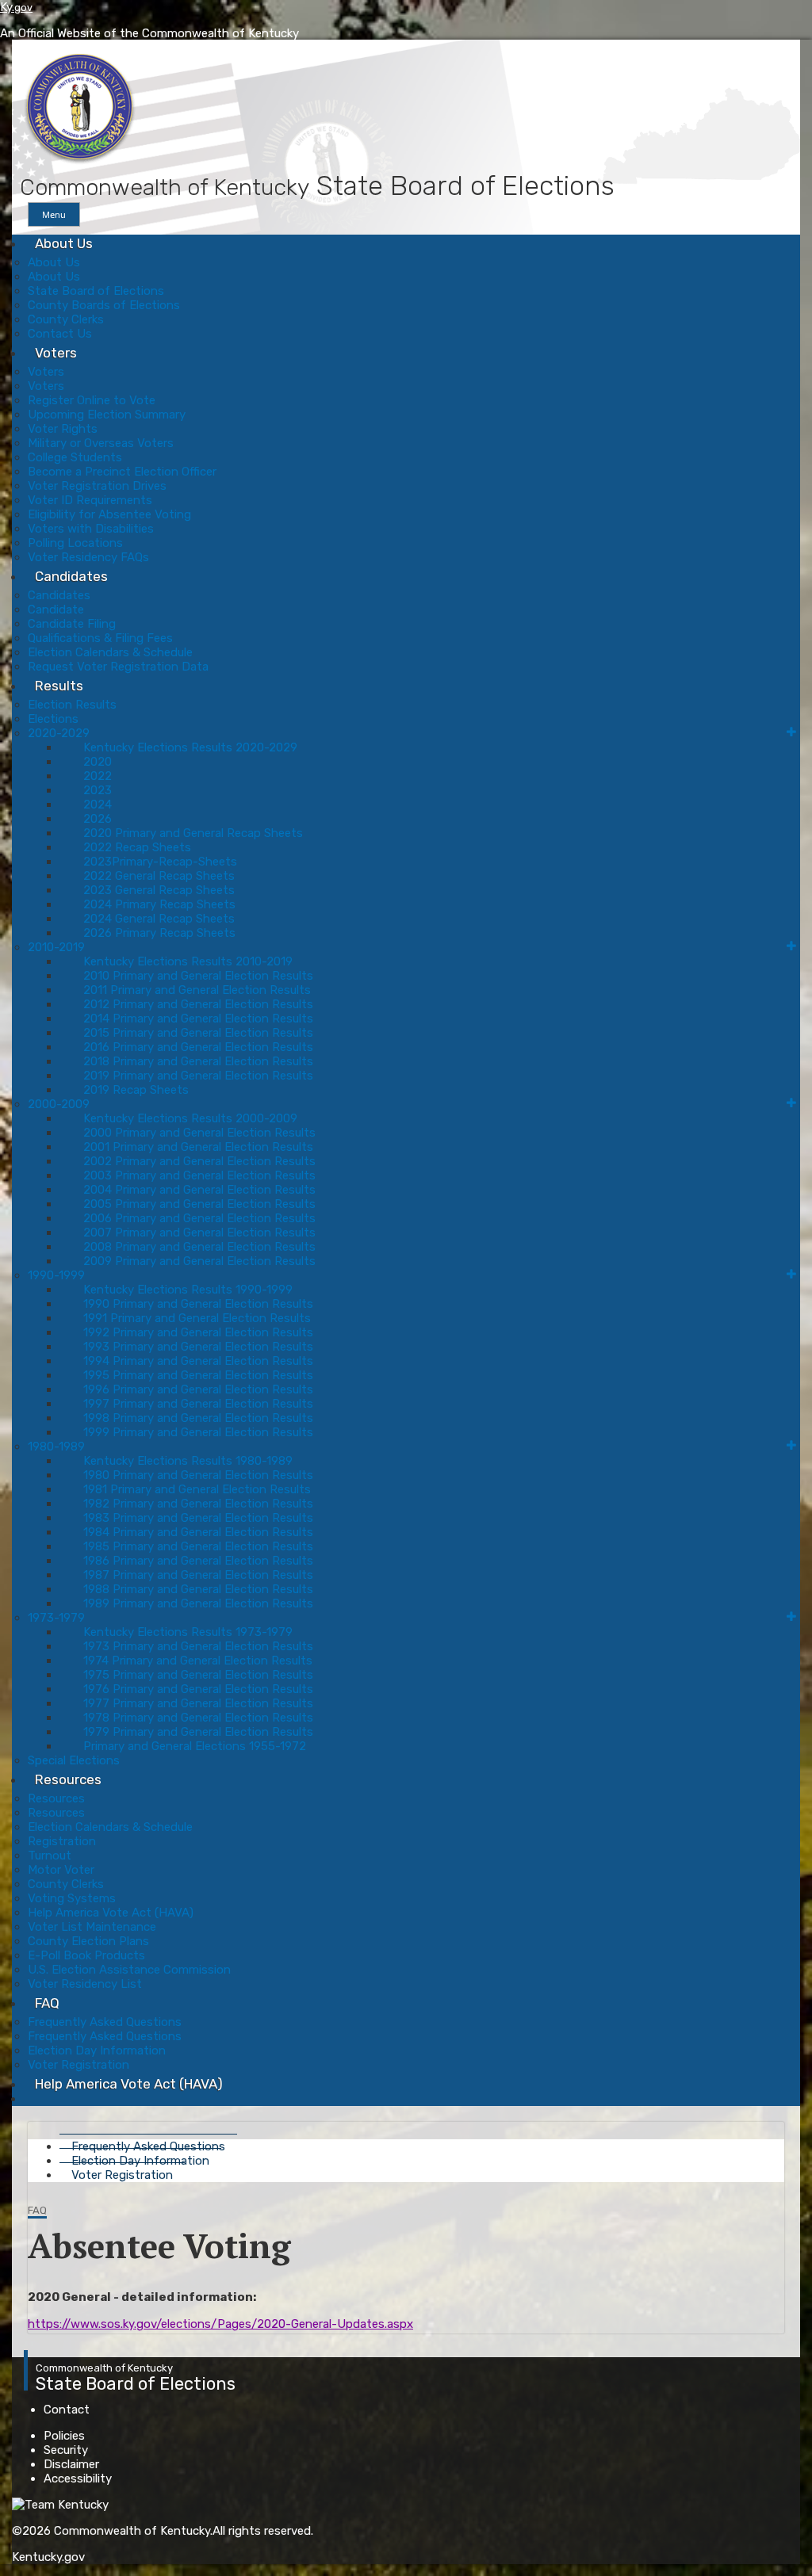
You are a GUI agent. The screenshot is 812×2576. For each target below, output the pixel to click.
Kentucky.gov (48, 2557)
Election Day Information (97, 2050)
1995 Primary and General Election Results (198, 1375)
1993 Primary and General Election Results (198, 1347)
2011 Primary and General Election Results (197, 990)
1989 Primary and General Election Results (198, 1603)
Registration (62, 1841)
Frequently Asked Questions (105, 2022)
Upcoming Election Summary (107, 415)
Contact (67, 2410)
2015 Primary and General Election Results (198, 1033)
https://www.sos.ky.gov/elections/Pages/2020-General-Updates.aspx (220, 2324)
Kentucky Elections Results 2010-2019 (188, 961)
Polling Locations (75, 543)
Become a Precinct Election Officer (122, 472)
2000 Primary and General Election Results (199, 1133)
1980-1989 (56, 1447)
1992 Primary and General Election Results (198, 1332)
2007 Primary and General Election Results (199, 1233)
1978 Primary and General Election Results (198, 1718)
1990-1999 (56, 1275)
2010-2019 (56, 947)
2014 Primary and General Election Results (198, 1019)
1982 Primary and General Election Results (198, 1504)
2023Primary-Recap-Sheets (160, 862)
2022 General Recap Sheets (159, 876)
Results (59, 686)
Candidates (71, 576)
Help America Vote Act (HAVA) (111, 1913)
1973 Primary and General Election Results (198, 1646)
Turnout (50, 1856)
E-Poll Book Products (86, 1955)
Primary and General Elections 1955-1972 (195, 1746)
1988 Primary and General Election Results (198, 1589)
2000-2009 (59, 1104)
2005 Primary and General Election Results (199, 1204)
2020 (98, 762)
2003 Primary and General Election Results (199, 1175)
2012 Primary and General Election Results (198, 1004)
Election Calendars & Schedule (110, 652)
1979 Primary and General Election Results (198, 1732)
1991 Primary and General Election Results (197, 1318)
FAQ (47, 2003)
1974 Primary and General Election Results (198, 1661)
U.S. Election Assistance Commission (129, 1970)
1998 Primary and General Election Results (198, 1418)
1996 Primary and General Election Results (198, 1389)
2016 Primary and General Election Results (198, 1047)
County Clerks (66, 319)
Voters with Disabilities (91, 529)
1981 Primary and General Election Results (197, 1489)
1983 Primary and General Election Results (198, 1518)
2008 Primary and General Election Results (199, 1247)
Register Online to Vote (92, 400)
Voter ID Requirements (90, 500)
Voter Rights (63, 429)
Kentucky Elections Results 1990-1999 (188, 1290)
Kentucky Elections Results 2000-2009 (190, 1118)
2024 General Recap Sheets (159, 919)
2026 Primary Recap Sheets (159, 933)
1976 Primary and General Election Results (198, 1689)
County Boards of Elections (104, 305)
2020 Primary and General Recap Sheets (193, 833)
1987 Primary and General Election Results (198, 1575)
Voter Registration (122, 2175)
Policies (64, 2436)
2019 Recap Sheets (136, 1090)
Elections (53, 719)
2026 (98, 819)
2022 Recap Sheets (137, 847)
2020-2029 (59, 733)
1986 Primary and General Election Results (198, 1561)
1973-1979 (56, 1618)
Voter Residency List (85, 1984)
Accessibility (78, 2479)
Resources (68, 1779)
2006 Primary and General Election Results (199, 1218)
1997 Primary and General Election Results (198, 1404)
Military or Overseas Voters (101, 443)
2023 (98, 790)
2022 (98, 776)
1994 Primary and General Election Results (198, 1361)
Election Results (72, 705)
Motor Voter (61, 1870)
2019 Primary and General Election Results (198, 1076)
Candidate (56, 610)
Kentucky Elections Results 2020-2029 (190, 747)
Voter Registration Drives (97, 486)
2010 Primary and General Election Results (198, 976)
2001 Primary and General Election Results (198, 1147)
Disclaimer (71, 2464)
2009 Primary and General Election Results (199, 1261)
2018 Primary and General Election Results (198, 1061)
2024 (98, 805)
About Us (64, 243)
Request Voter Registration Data (118, 667)
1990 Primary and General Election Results (198, 1304)
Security (66, 2450)
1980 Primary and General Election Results (198, 1475)
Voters (56, 353)
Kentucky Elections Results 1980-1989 (188, 1461)
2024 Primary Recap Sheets (159, 904)
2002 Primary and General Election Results (199, 1161)
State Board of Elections (96, 291)
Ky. (16, 7)
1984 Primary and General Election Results (198, 1532)
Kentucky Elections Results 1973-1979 (188, 1632)
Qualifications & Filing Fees (100, 638)
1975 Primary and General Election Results (198, 1675)
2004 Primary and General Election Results (199, 1190)
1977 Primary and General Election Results (198, 1703)
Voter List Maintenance (92, 1927)
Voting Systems (72, 1898)
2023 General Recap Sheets (159, 890)
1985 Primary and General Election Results (198, 1546)
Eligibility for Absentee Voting (109, 514)
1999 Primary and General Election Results (198, 1432)
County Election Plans (88, 1941)
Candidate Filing (72, 624)
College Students (75, 457)
